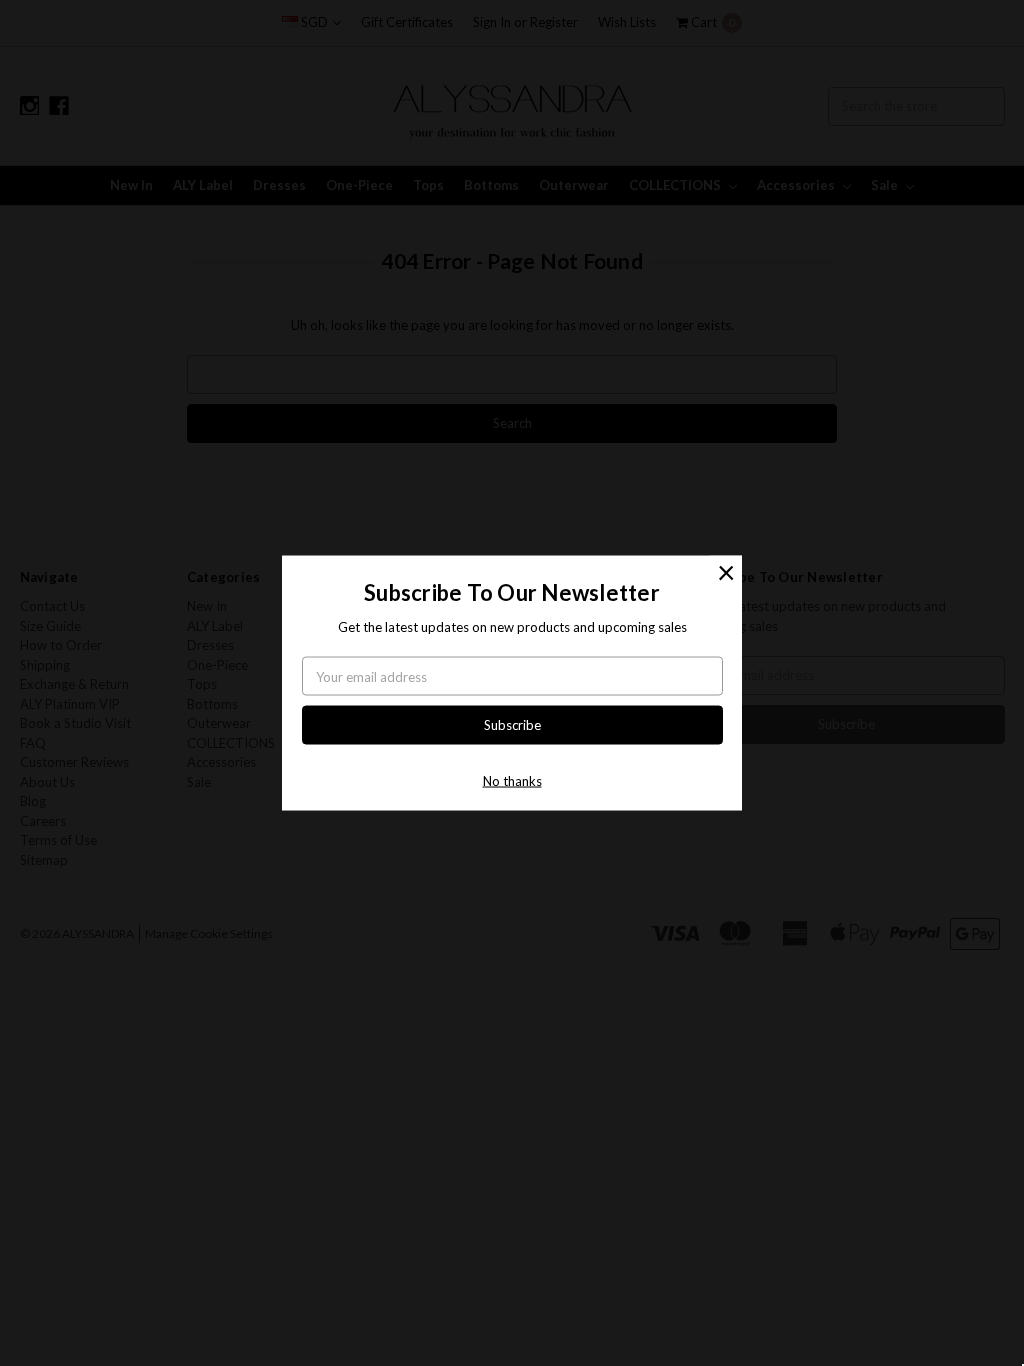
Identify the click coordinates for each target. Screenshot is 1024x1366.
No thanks (512, 780)
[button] (726, 572)
